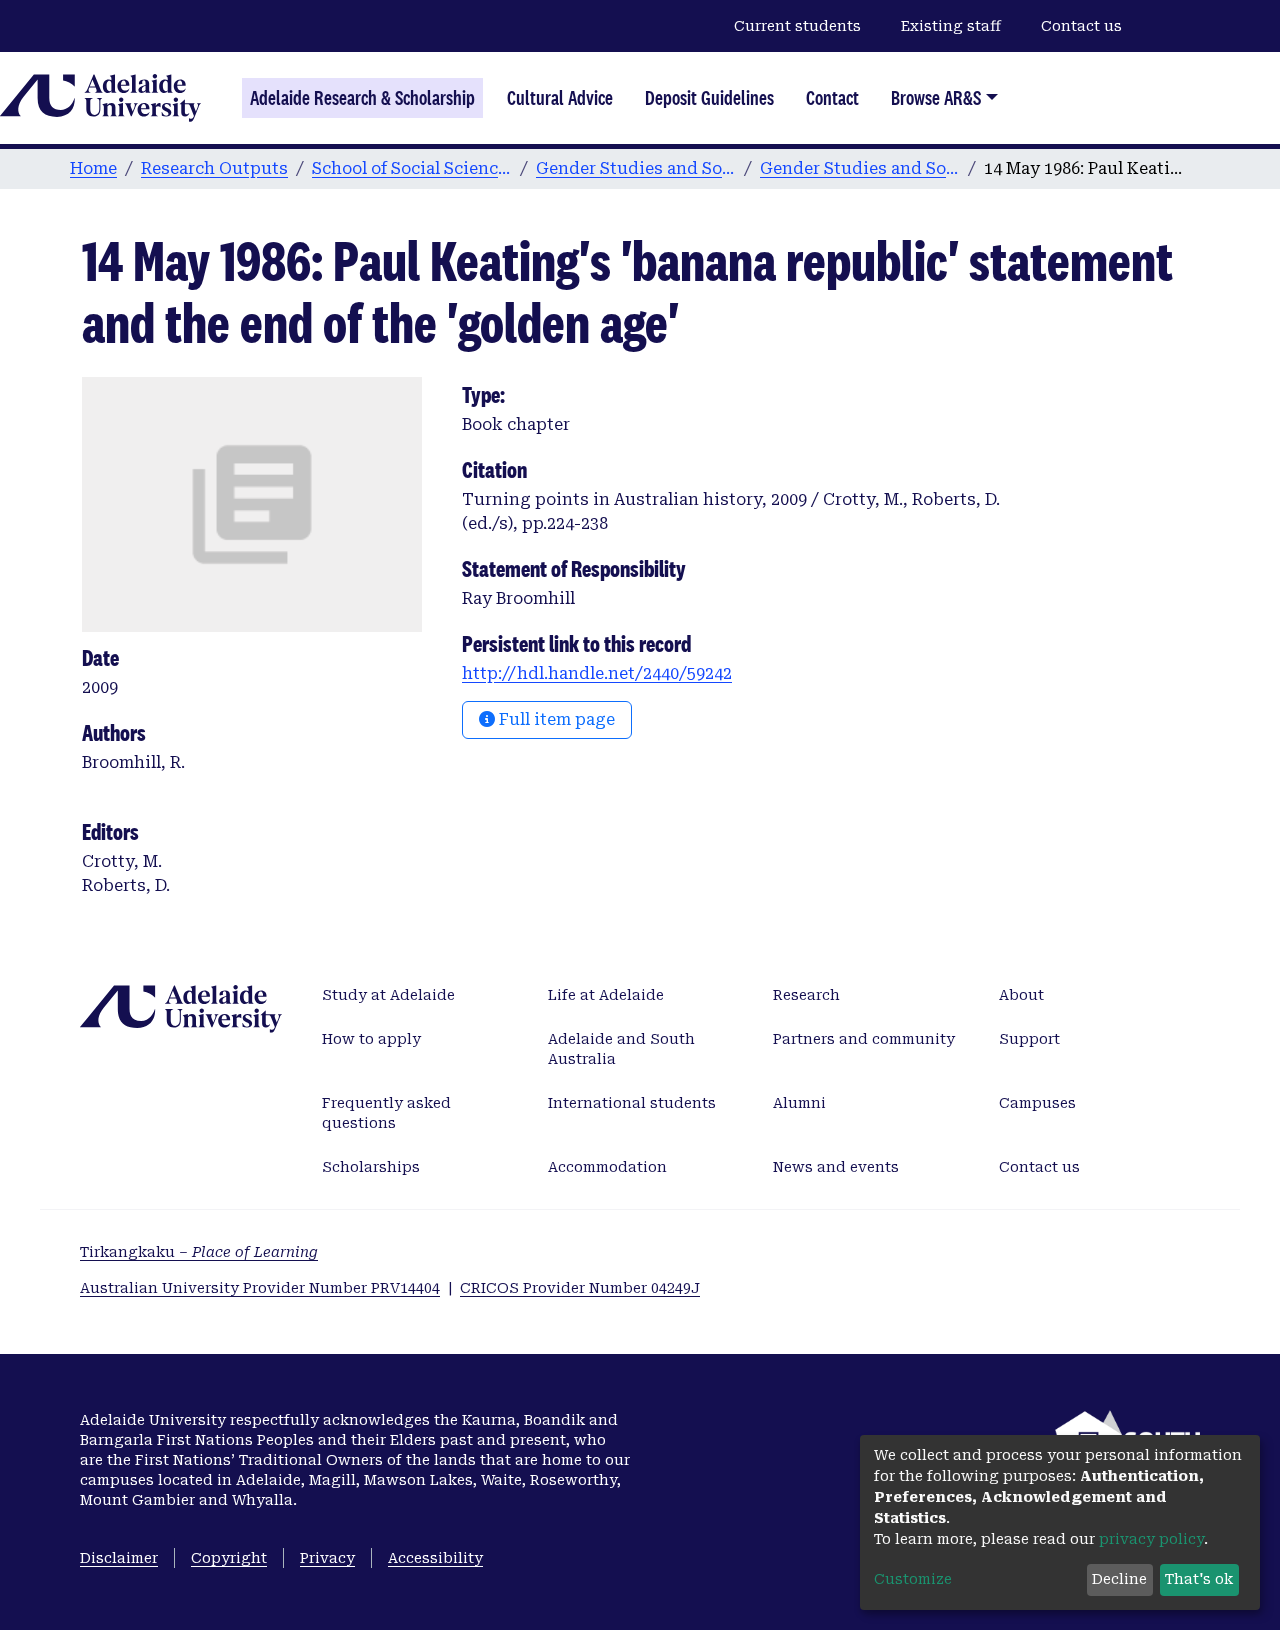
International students (632, 1103)
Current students (797, 26)
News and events (836, 1167)
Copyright (229, 1558)
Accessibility (435, 1558)
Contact (832, 98)
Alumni (799, 1103)
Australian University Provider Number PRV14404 (260, 1288)
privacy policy (1151, 1539)
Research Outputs (214, 168)
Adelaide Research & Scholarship (362, 98)
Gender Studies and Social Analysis (636, 168)
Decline (1119, 1579)
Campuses (1037, 1103)
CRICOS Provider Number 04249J (580, 1288)
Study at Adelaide (388, 995)
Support (1029, 1039)
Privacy (327, 1558)
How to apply (371, 1039)
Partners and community (864, 1039)
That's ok (1199, 1579)
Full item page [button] (555, 719)
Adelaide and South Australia (621, 1049)
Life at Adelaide (606, 995)
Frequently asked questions (386, 1113)
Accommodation (607, 1167)
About (1021, 995)
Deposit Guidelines (709, 98)
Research (806, 995)
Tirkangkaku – (199, 1252)
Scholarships (371, 1167)
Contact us (1081, 26)
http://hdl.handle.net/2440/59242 (597, 673)
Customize (913, 1579)
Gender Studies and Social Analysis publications (860, 168)
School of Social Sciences (412, 168)
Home (93, 168)
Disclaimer (119, 1558)
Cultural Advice (560, 98)
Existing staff (951, 26)
